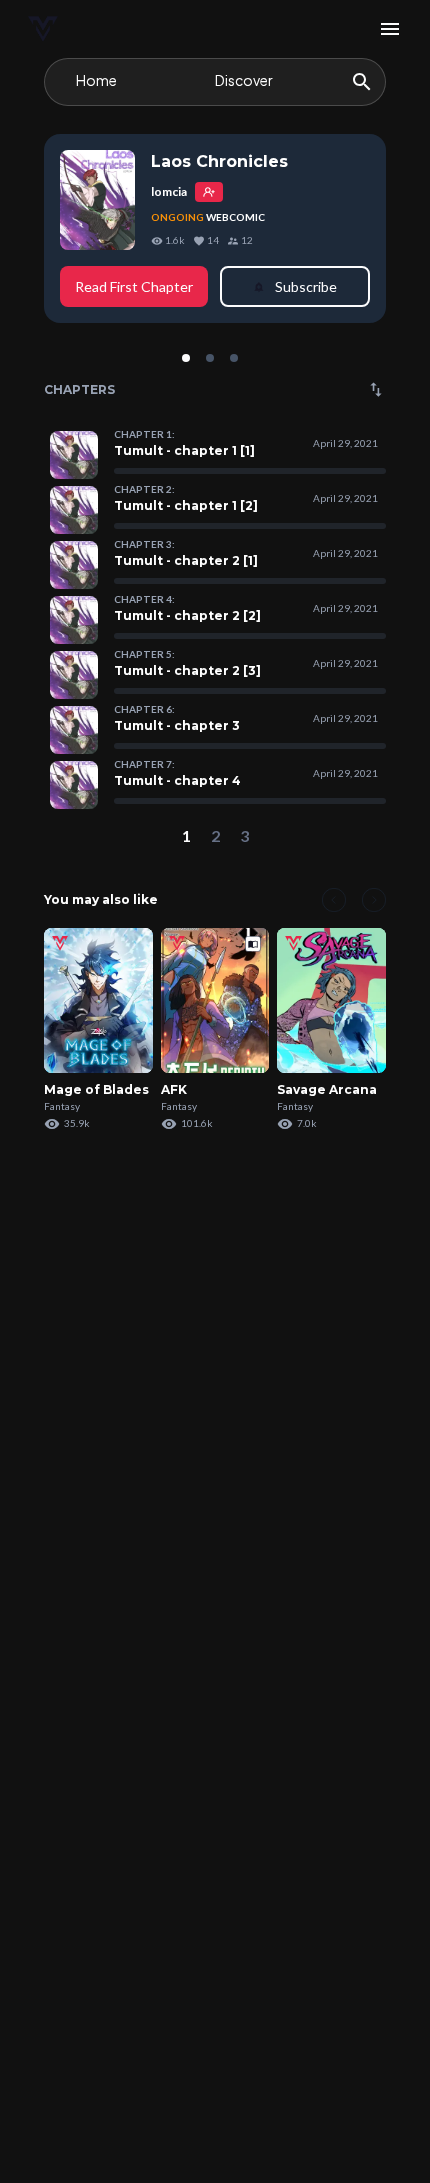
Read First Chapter (134, 286)
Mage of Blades (96, 1089)
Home (96, 80)
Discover (244, 80)
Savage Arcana (327, 1089)
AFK (174, 1089)
